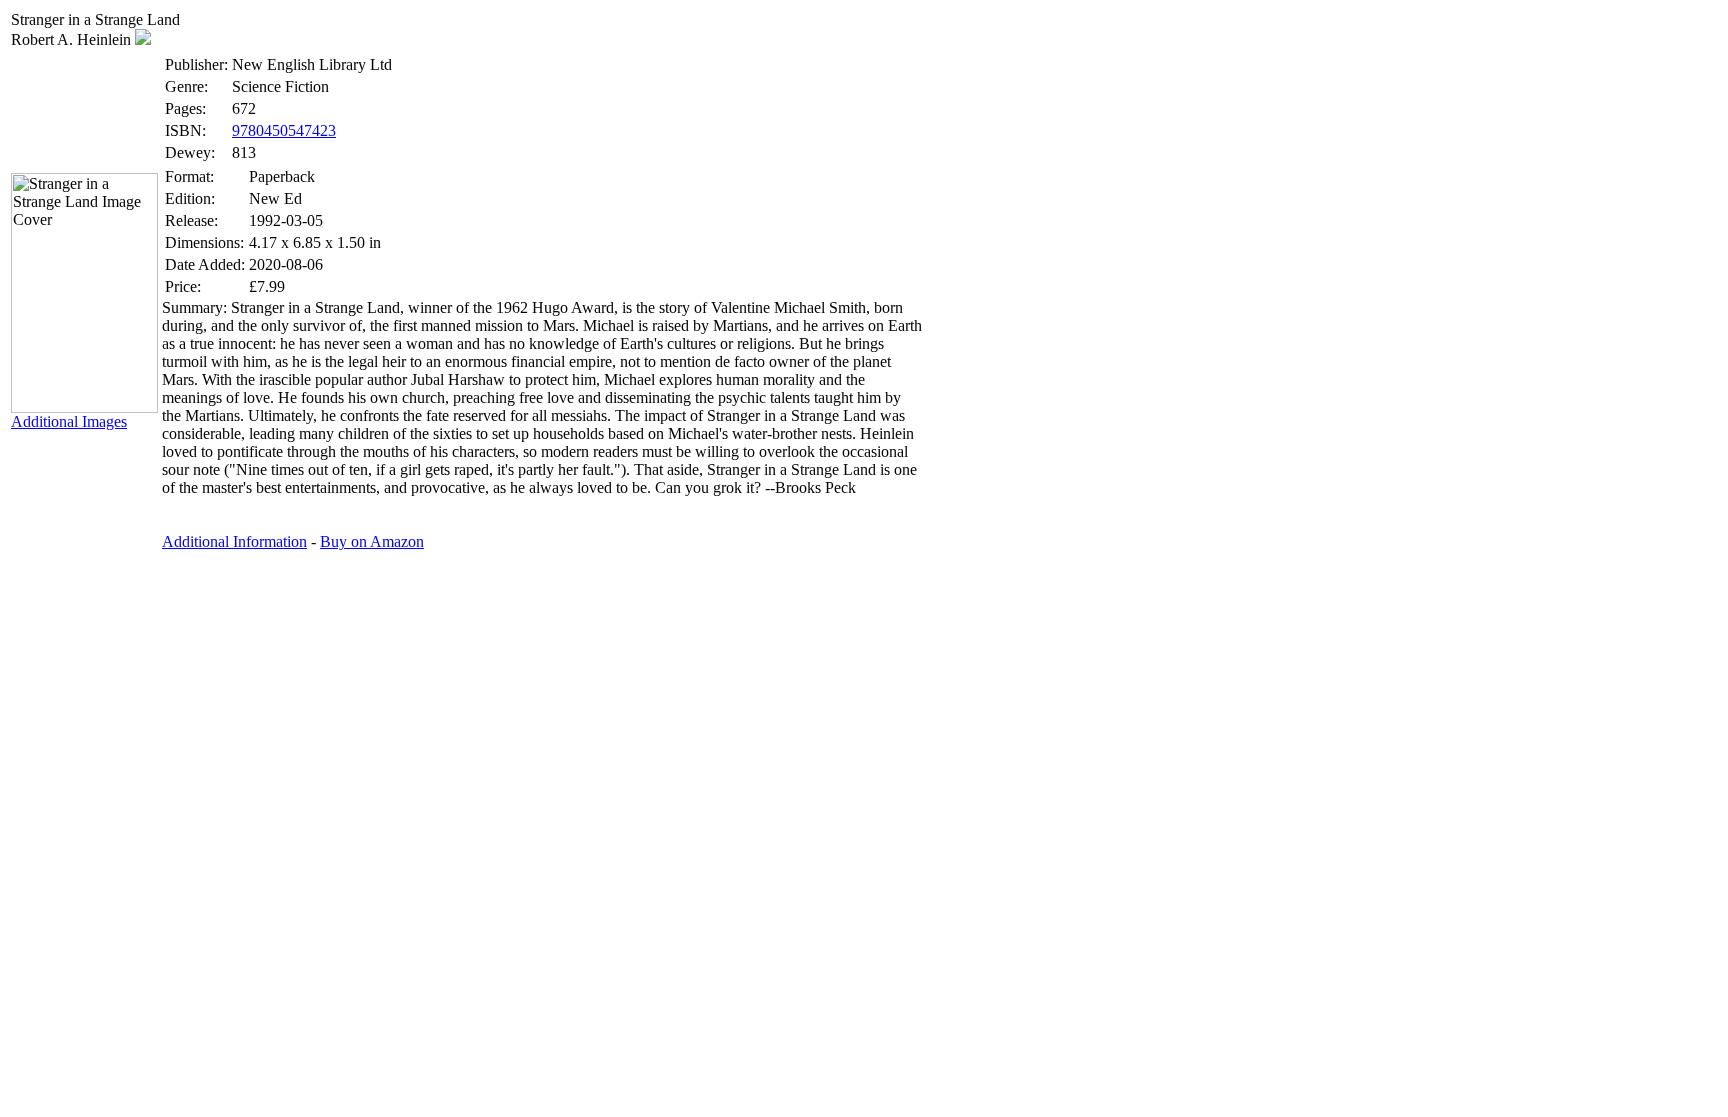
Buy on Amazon (372, 541)
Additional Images (69, 421)
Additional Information (234, 541)
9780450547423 (284, 130)
